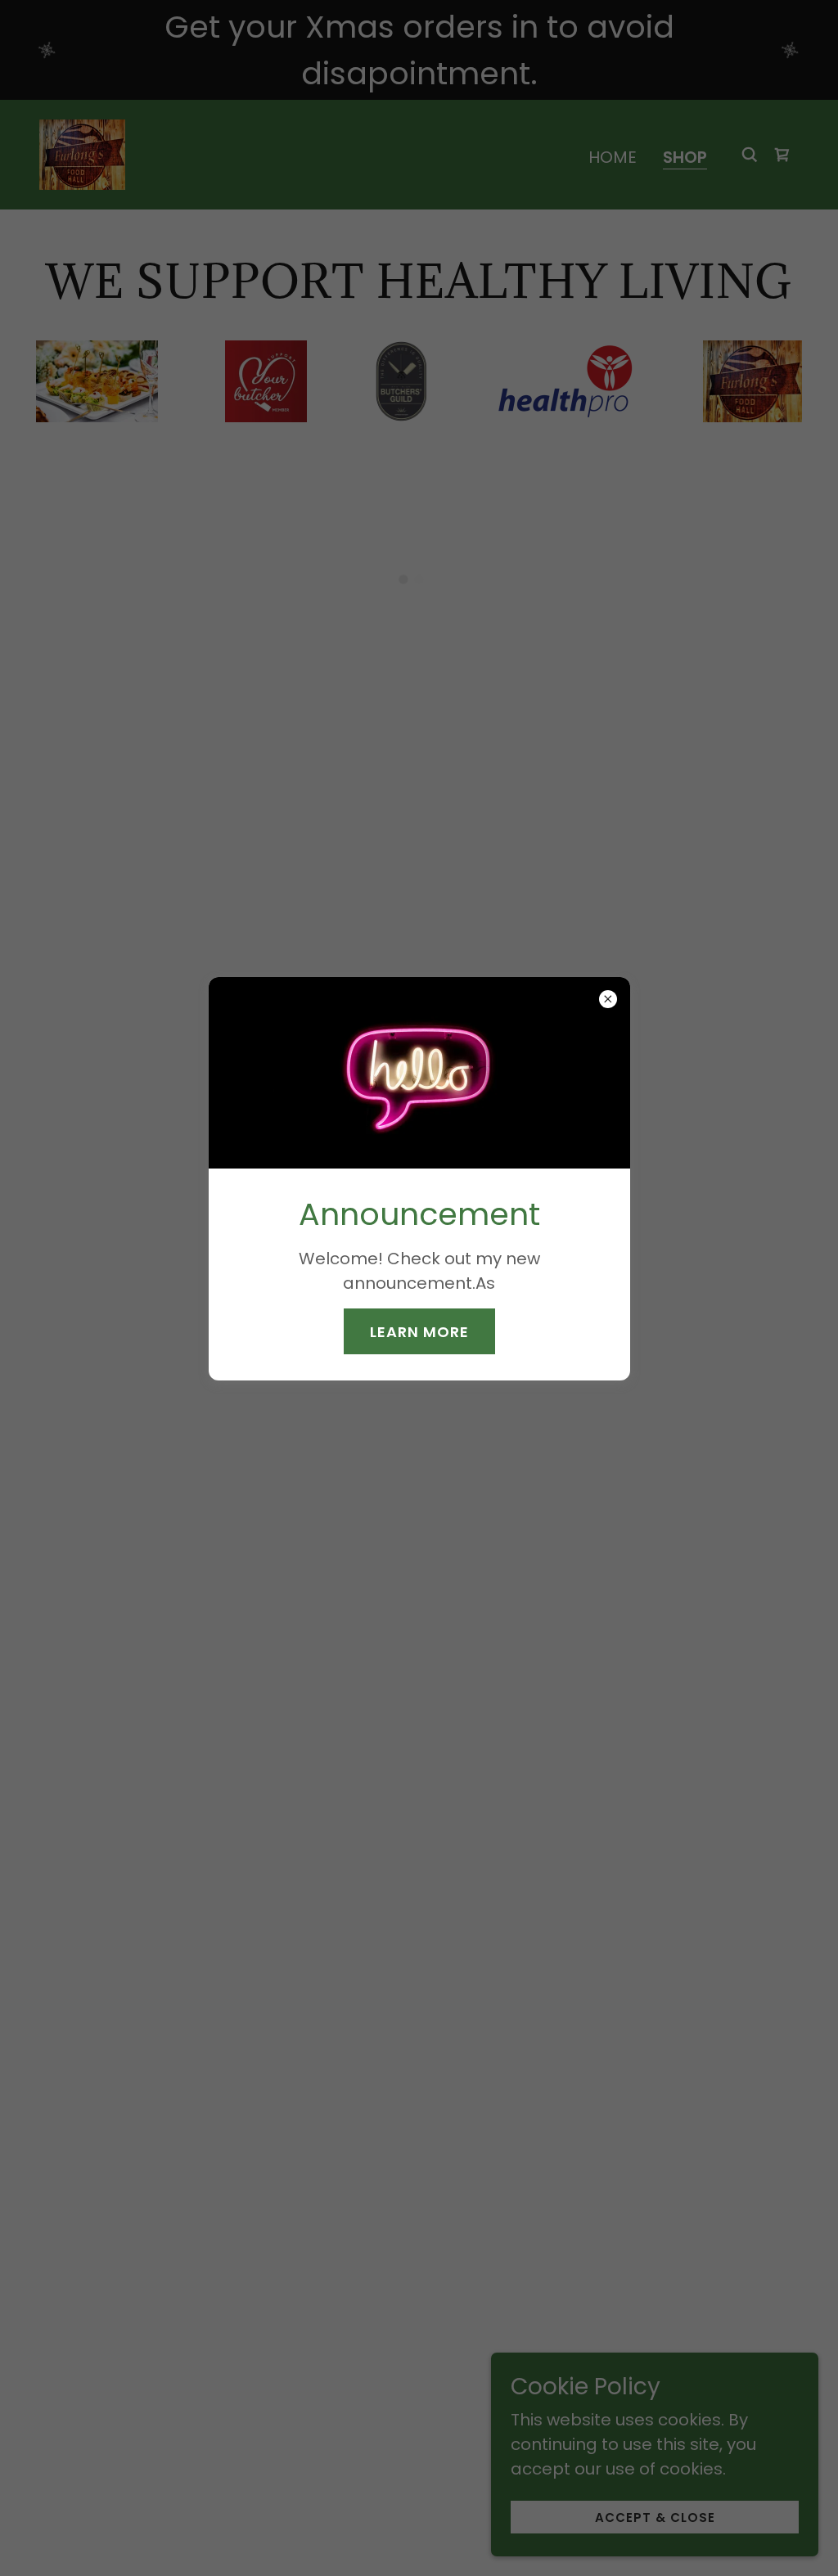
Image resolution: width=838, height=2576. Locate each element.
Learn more (419, 1332)
